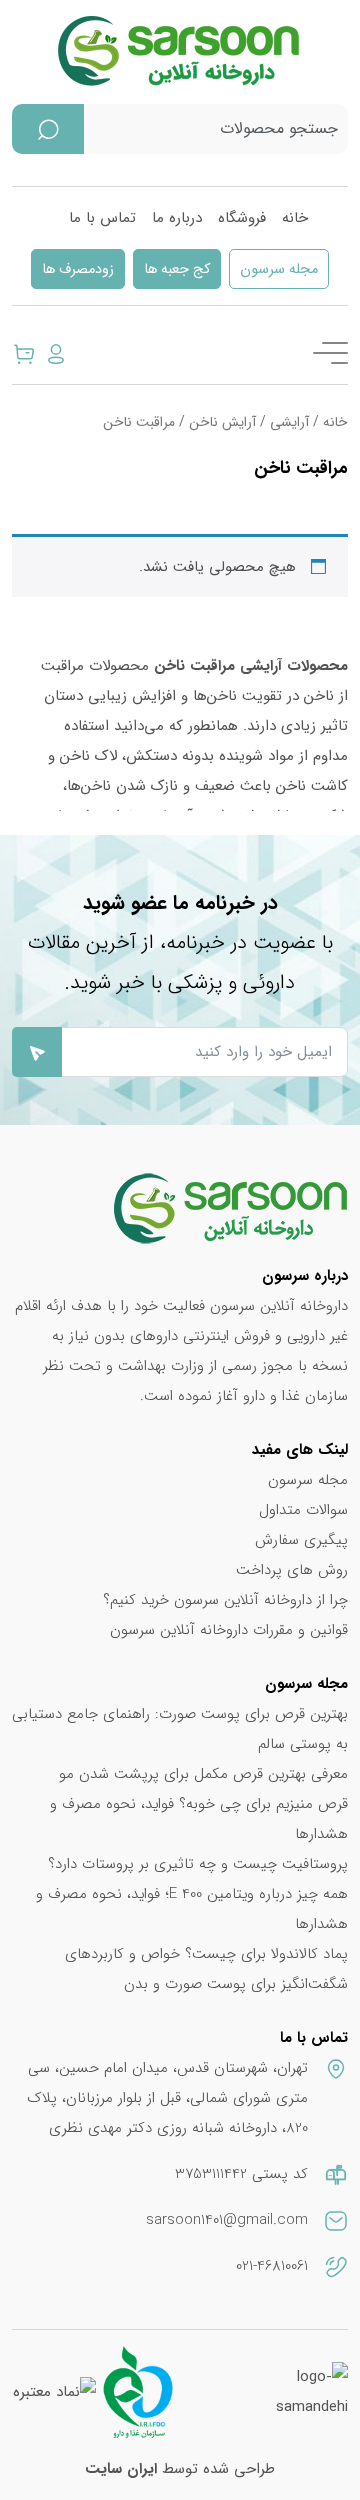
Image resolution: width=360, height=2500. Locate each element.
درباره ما (177, 218)
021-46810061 (272, 2266)
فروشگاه (242, 218)
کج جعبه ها (177, 269)
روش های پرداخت (292, 1570)
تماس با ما (102, 218)
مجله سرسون (279, 269)
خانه (295, 218)
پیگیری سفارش (301, 1540)
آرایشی (289, 422)
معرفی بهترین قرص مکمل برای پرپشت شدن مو (203, 1774)
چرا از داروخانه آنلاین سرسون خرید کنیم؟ (225, 1600)
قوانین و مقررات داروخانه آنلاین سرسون (229, 1630)
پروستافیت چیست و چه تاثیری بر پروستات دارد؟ (198, 1864)
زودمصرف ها (78, 269)
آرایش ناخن (222, 422)
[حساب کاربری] (56, 353)
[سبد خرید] (24, 353)
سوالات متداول (303, 1510)
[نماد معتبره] (54, 2392)
